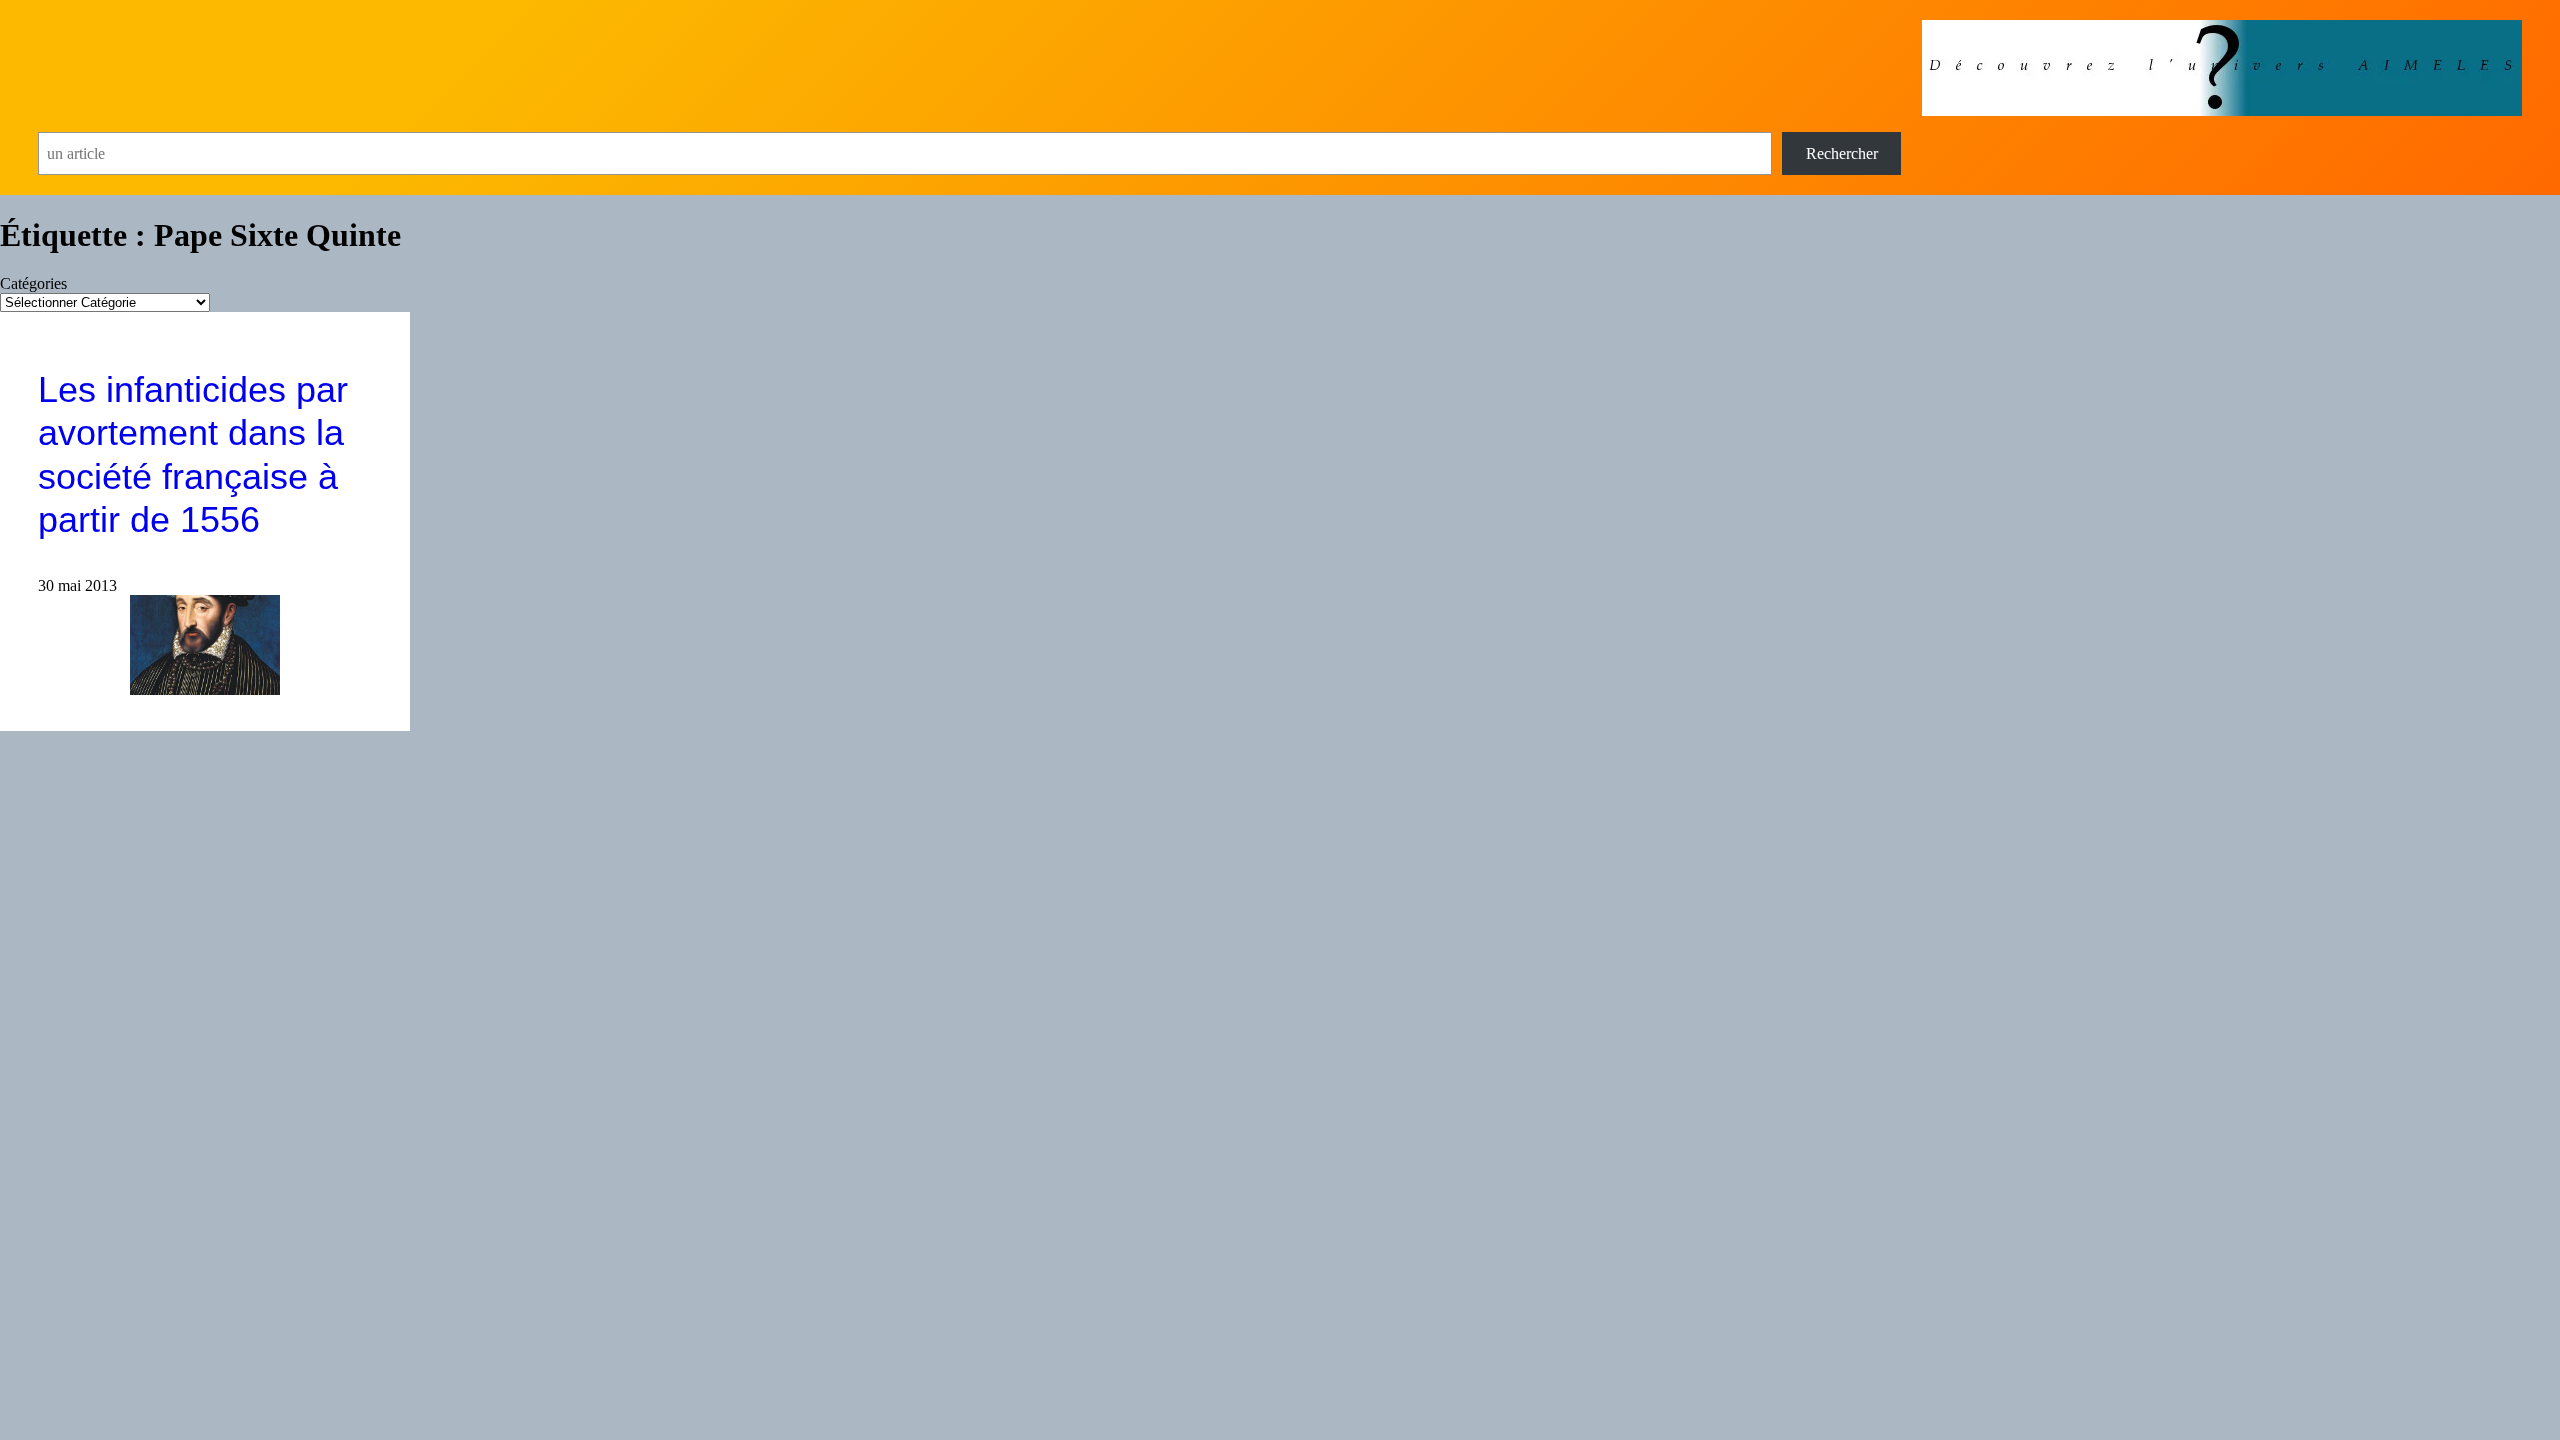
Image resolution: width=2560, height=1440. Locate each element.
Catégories (33, 283)
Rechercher (1842, 153)
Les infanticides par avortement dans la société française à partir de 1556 (193, 454)
